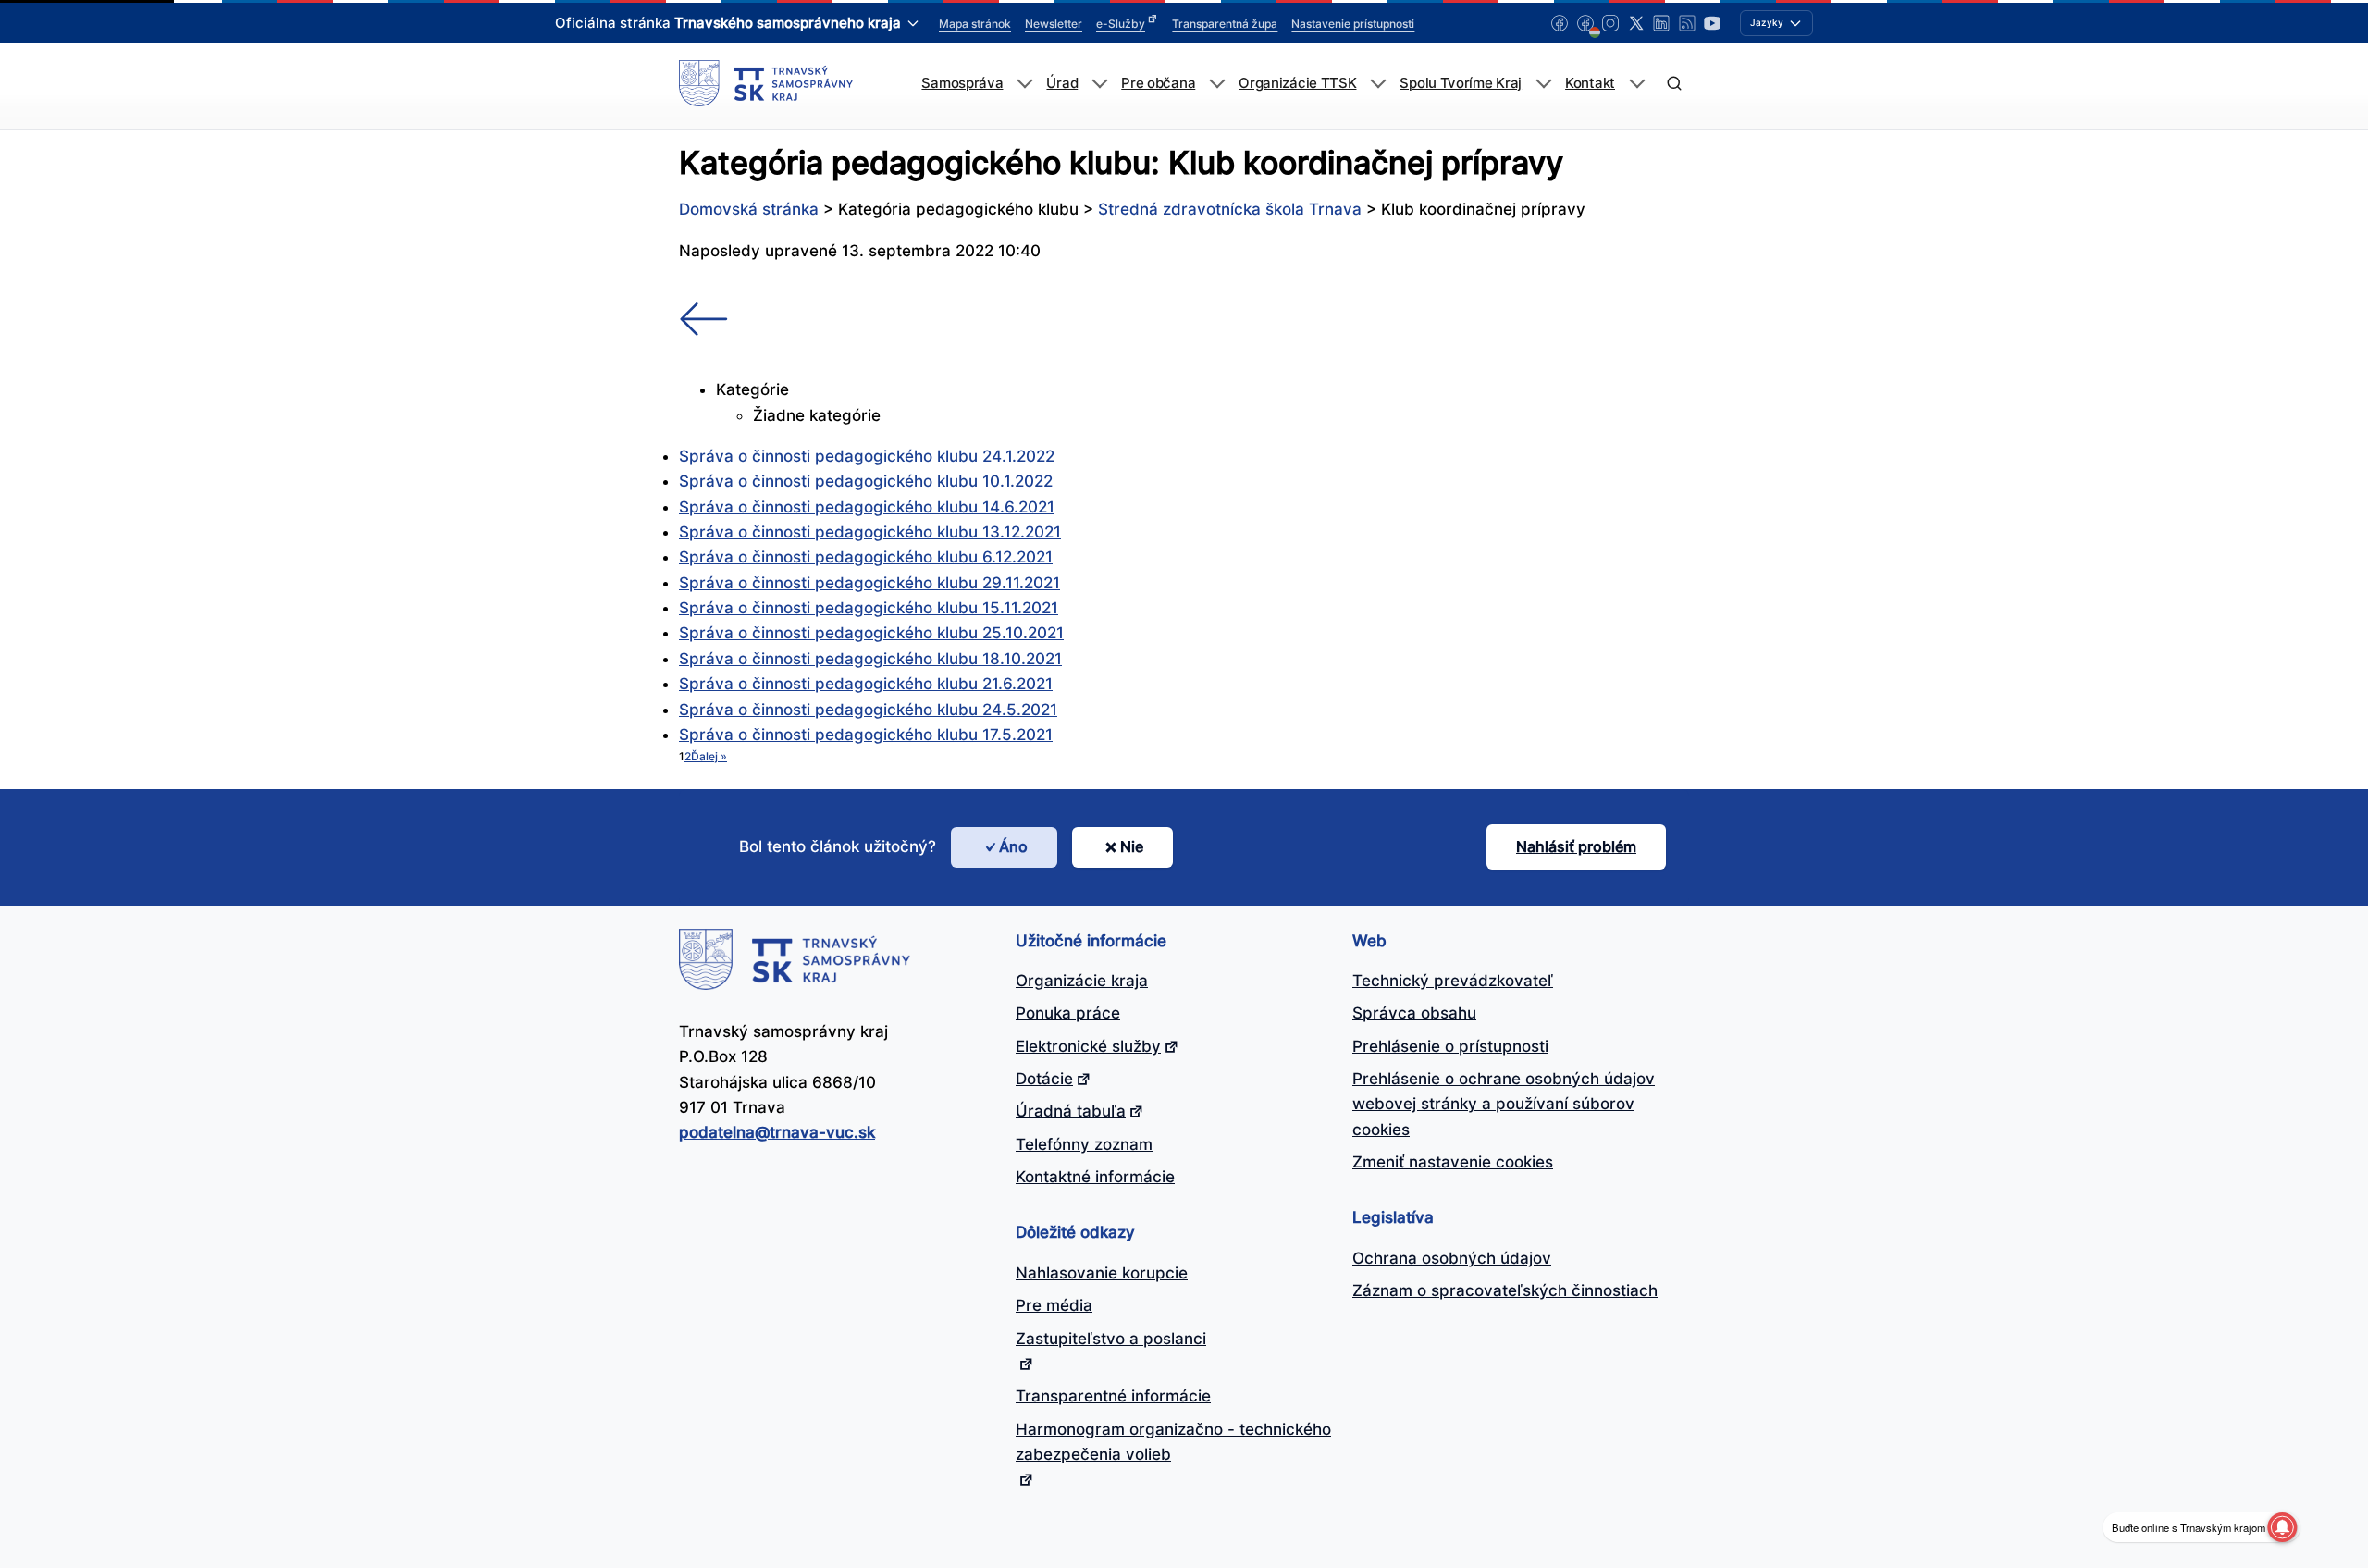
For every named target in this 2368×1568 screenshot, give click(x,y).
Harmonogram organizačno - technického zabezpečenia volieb (1173, 1442)
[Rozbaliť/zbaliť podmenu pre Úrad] (1099, 84)
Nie (1132, 846)
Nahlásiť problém (1576, 846)
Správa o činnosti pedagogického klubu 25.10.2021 (871, 633)
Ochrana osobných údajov (1452, 1258)
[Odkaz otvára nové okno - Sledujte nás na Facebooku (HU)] (1585, 23)
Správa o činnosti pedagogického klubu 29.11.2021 (869, 583)
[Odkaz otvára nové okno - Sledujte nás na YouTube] (1712, 23)
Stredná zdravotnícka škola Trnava (1230, 209)
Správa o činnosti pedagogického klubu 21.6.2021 (866, 684)
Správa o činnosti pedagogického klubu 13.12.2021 (870, 532)
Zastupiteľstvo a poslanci (1111, 1339)
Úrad (1062, 83)
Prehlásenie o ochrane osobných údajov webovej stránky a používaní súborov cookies (1504, 1104)
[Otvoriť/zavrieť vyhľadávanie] (1674, 84)
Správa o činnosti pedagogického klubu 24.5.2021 (868, 710)
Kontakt (1590, 83)
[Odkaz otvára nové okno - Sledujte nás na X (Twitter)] (1636, 23)
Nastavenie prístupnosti (1353, 24)
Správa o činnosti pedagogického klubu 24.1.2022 (867, 456)
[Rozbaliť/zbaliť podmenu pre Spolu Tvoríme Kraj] (1543, 84)
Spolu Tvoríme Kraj (1461, 83)
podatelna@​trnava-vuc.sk (777, 1132)
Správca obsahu (1414, 1013)
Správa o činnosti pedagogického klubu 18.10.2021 (870, 659)
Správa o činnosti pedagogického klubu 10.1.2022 (866, 481)
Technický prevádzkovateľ (1453, 981)
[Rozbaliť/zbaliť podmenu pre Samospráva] (1024, 84)
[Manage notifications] (2282, 1527)
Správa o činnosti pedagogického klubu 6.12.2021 (866, 557)
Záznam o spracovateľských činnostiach (1505, 1290)
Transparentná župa (1225, 24)
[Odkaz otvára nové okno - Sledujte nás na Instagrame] (1610, 23)
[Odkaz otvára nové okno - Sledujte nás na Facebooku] (1560, 23)
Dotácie (1044, 1079)
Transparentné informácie (1113, 1396)
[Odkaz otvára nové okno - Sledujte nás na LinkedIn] (1661, 23)
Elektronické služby (1088, 1046)
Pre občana (1158, 83)
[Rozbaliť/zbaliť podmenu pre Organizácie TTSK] (1378, 84)
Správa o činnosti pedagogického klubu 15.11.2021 (869, 608)
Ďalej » (709, 756)
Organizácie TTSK (1297, 83)
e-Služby (1121, 24)
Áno (1013, 846)
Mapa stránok (975, 24)
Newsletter (1054, 24)
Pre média (1054, 1305)
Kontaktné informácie (1095, 1177)
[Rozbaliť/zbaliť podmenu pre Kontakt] (1637, 84)
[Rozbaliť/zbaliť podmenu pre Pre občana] (1217, 84)
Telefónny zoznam (1084, 1144)
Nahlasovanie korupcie (1102, 1273)
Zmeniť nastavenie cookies (1453, 1162)
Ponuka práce (1068, 1013)
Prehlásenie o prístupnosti (1450, 1046)
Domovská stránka (749, 209)
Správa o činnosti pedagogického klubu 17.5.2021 (866, 735)
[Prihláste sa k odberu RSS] (1687, 23)
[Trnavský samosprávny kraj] (766, 83)
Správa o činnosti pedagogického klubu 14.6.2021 (867, 507)
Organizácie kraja (1082, 981)
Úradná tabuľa (1071, 1111)
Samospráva (962, 83)
